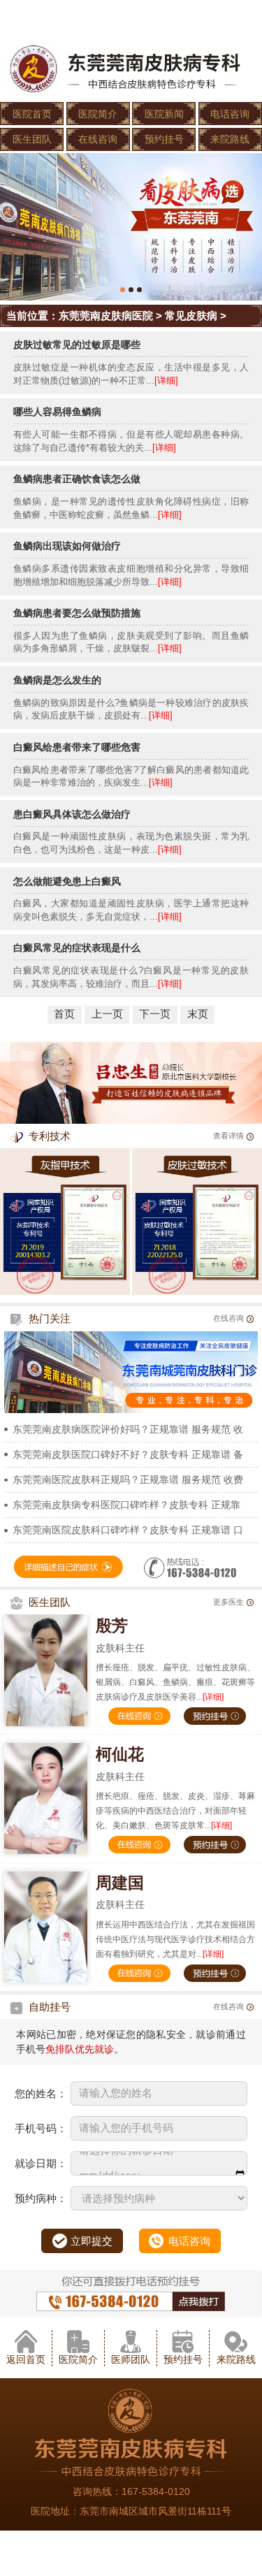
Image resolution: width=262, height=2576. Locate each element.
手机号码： (41, 2128)
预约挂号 (164, 139)
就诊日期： (41, 2163)
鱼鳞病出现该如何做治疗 (67, 546)
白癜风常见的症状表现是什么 (77, 948)
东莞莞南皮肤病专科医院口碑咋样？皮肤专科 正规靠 (126, 1505)
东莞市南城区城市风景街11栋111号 (155, 2511)
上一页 (107, 1014)
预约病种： (41, 2198)
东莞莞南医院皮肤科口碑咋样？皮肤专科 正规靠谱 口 (128, 1530)
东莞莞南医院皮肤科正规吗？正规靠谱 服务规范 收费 (128, 1479)
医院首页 (32, 114)
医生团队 (32, 139)
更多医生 (228, 1602)
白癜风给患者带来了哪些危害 (77, 747)
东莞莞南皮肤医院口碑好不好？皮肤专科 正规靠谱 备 (128, 1454)
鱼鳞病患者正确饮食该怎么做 (77, 479)
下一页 (155, 1014)
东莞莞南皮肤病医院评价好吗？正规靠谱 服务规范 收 (128, 1429)
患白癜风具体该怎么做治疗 (72, 814)
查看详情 (228, 1136)
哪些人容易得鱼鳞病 (57, 412)
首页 (64, 1014)
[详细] (166, 381)
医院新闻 (164, 114)
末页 (198, 1014)
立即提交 (92, 2241)
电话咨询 (230, 114)
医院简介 (98, 114)
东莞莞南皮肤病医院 (106, 316)
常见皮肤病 (191, 316)
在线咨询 (98, 139)
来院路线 (230, 139)
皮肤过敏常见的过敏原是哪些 (77, 345)
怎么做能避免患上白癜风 (67, 881)
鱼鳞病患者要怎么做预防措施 (77, 613)
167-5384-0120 (156, 2491)
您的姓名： (41, 2093)
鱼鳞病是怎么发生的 (57, 680)
